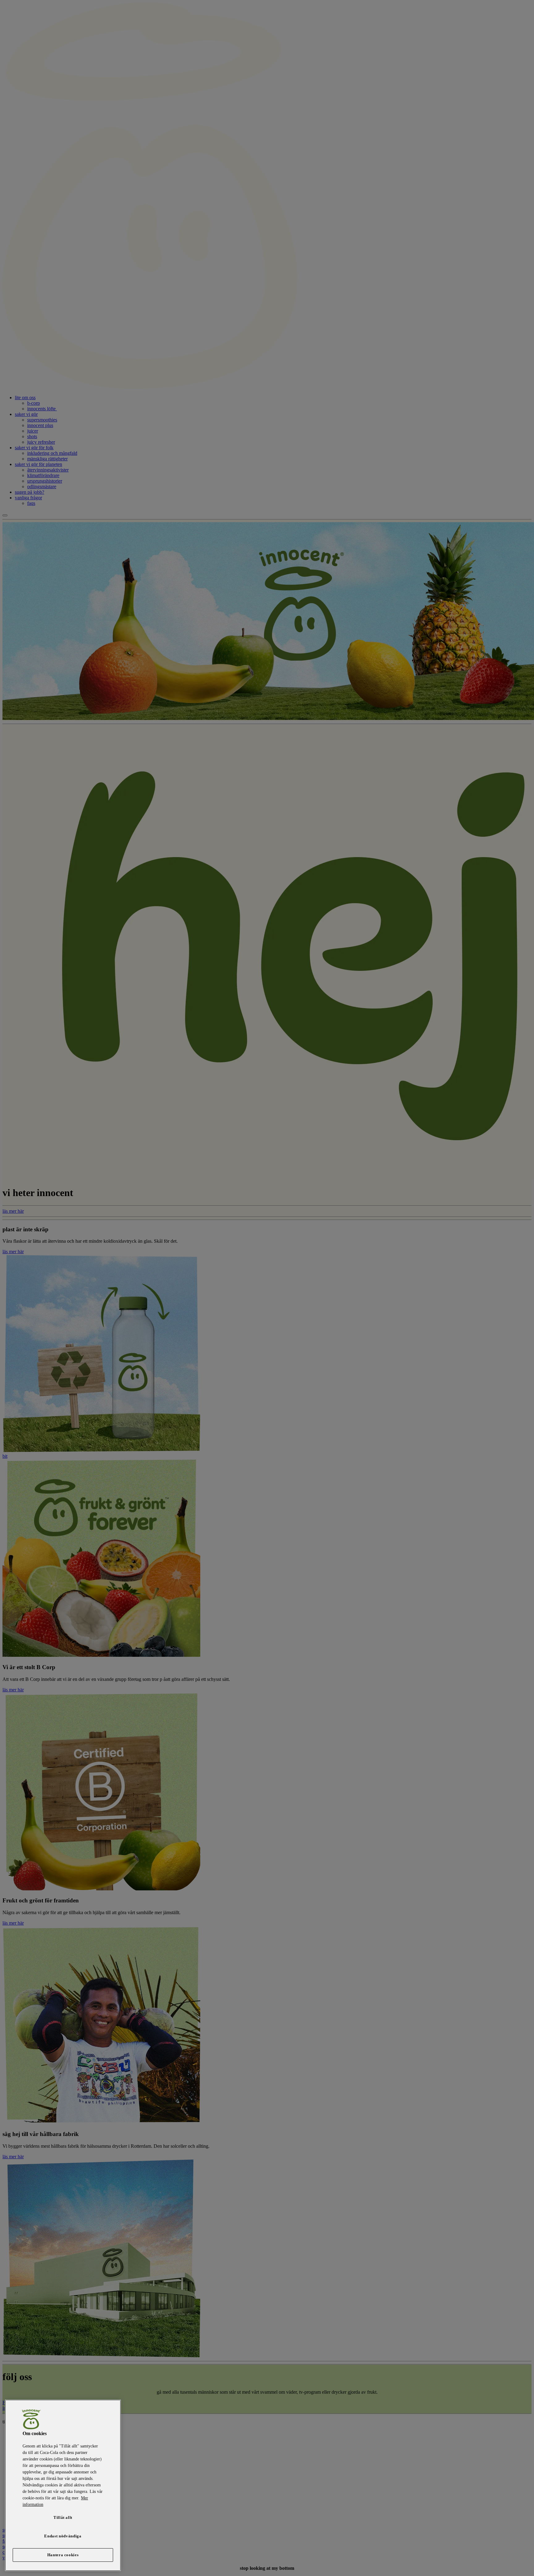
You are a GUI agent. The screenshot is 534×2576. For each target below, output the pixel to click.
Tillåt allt (63, 2517)
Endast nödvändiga (63, 2536)
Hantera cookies (63, 2555)
